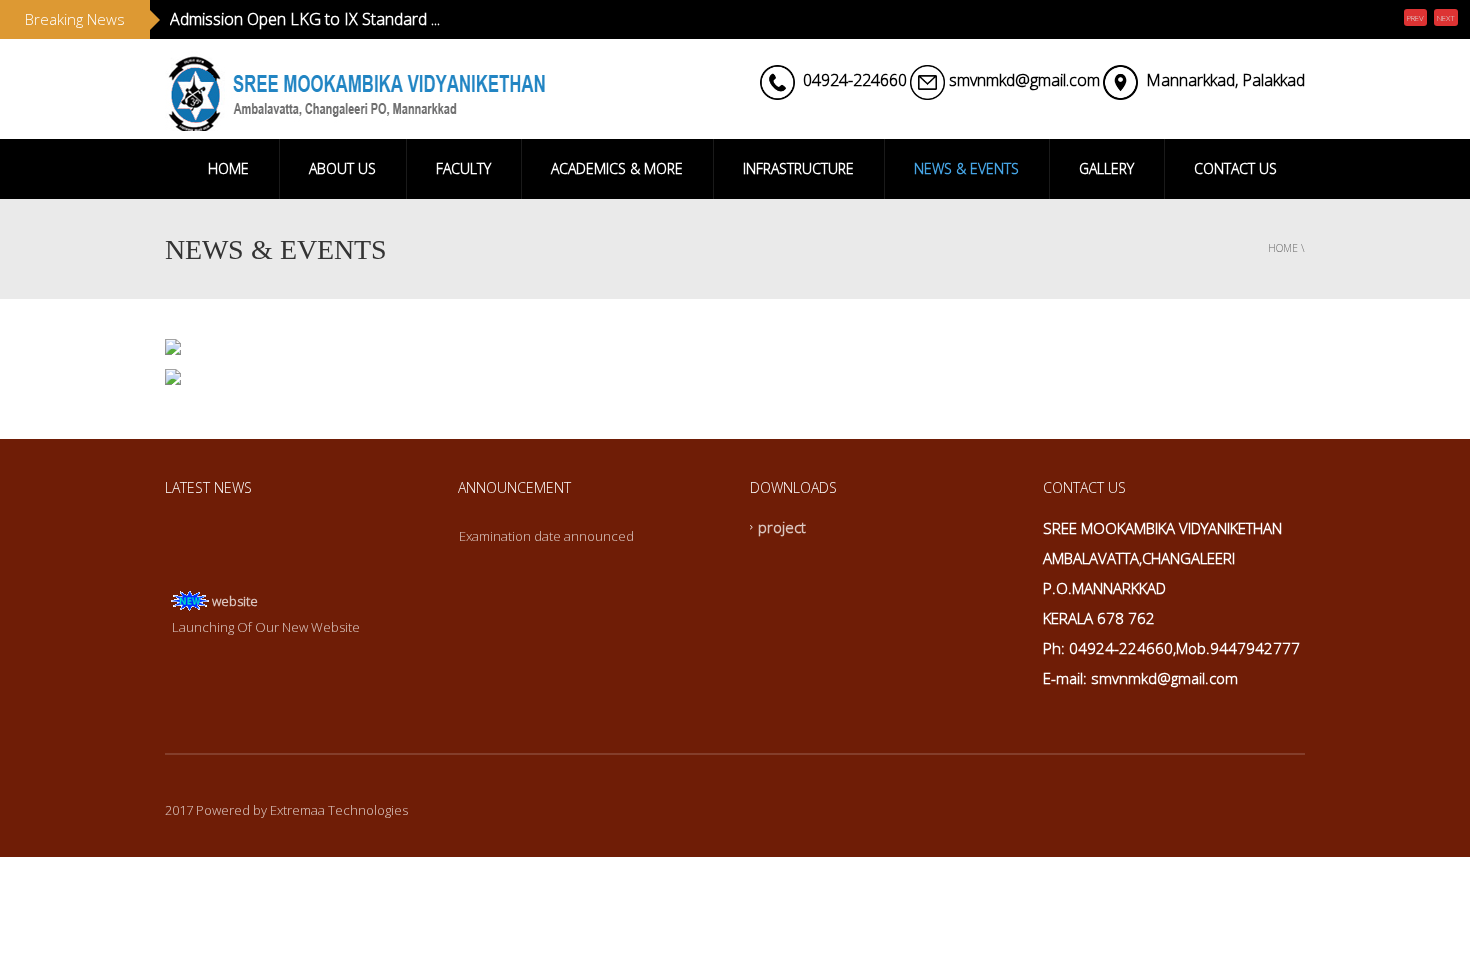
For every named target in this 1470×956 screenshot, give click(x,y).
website (235, 596)
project (782, 527)
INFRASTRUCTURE (798, 168)
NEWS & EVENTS (966, 168)
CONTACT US (1235, 168)
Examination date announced (546, 536)
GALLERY (1106, 168)
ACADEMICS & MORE (617, 168)
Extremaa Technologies (339, 810)
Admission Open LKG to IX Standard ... (305, 19)
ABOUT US (342, 168)
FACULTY (463, 168)
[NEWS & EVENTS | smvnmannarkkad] (355, 89)
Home (1283, 248)
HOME (228, 168)
